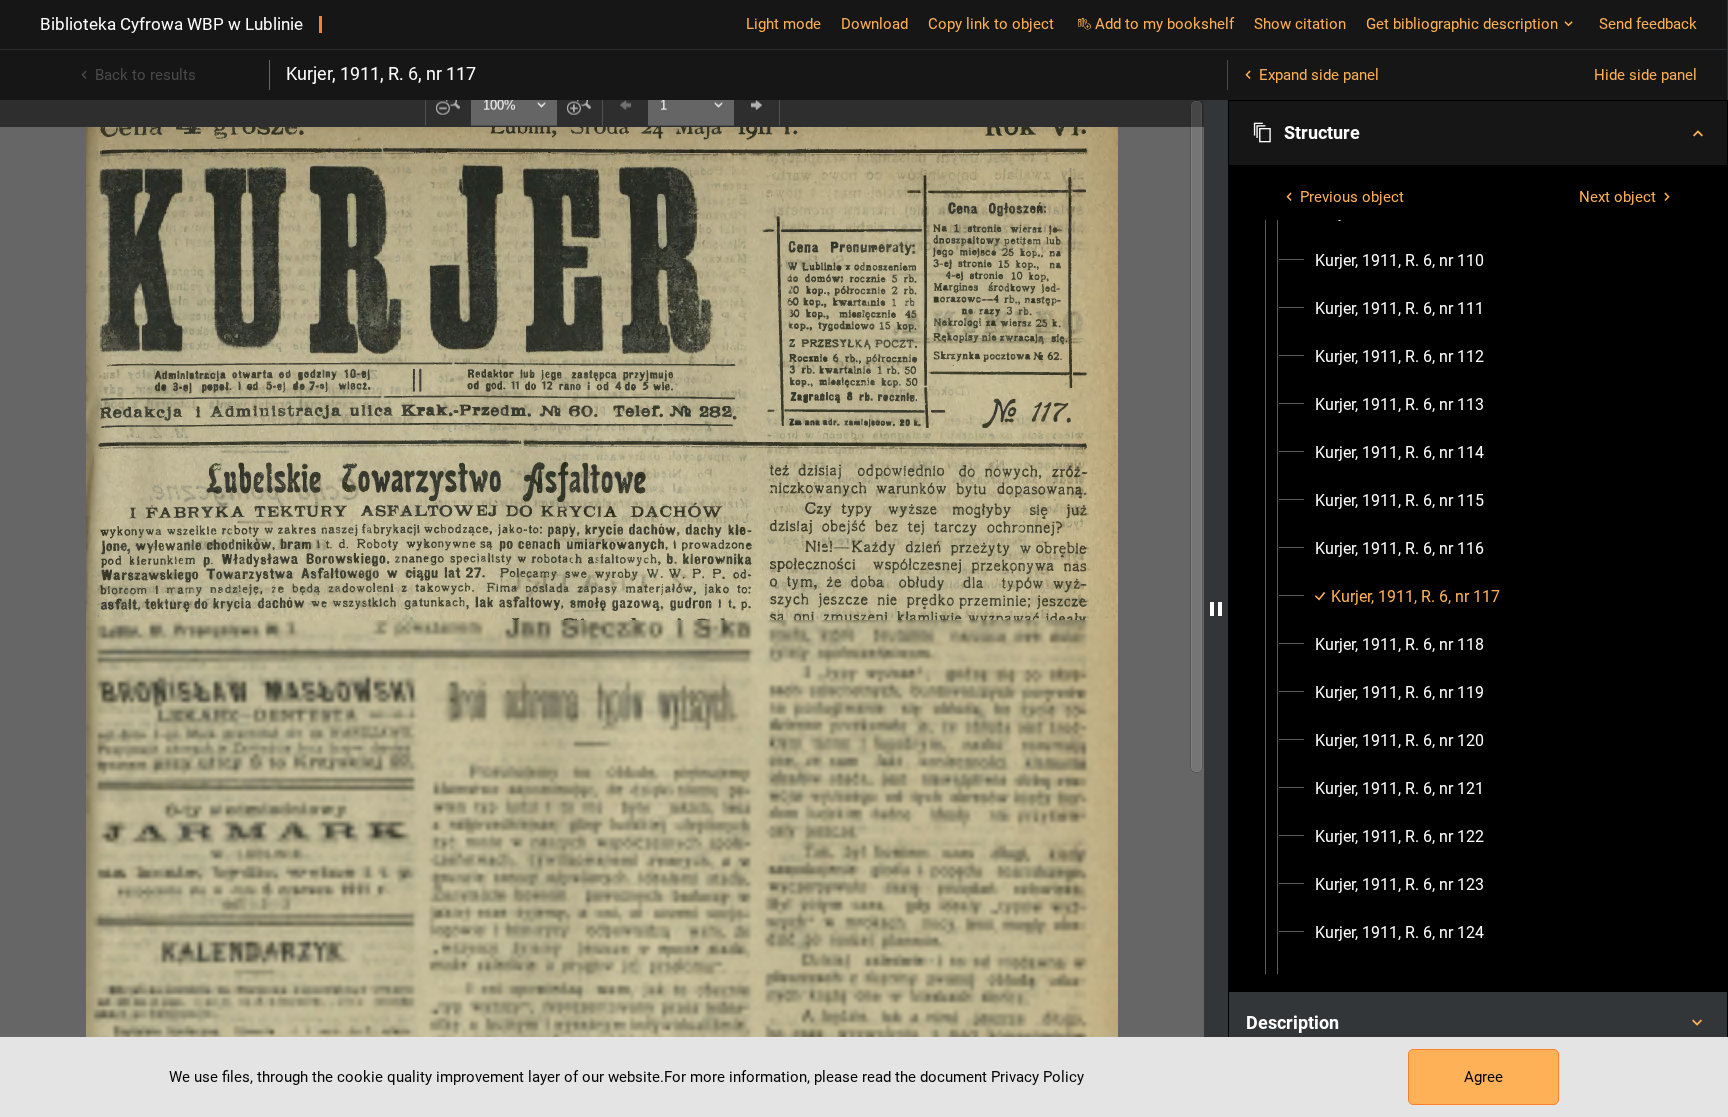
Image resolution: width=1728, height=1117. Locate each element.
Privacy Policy (1037, 1077)
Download (874, 24)
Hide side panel (1645, 75)
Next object (1617, 197)
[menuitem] (1399, 261)
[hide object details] (1216, 608)
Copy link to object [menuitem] (991, 24)
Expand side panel (1319, 75)
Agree (1483, 1077)
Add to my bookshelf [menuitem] (1164, 24)
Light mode (783, 24)
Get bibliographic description (1462, 24)
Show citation (1300, 24)
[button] (1478, 133)
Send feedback (1648, 24)
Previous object (1352, 197)
